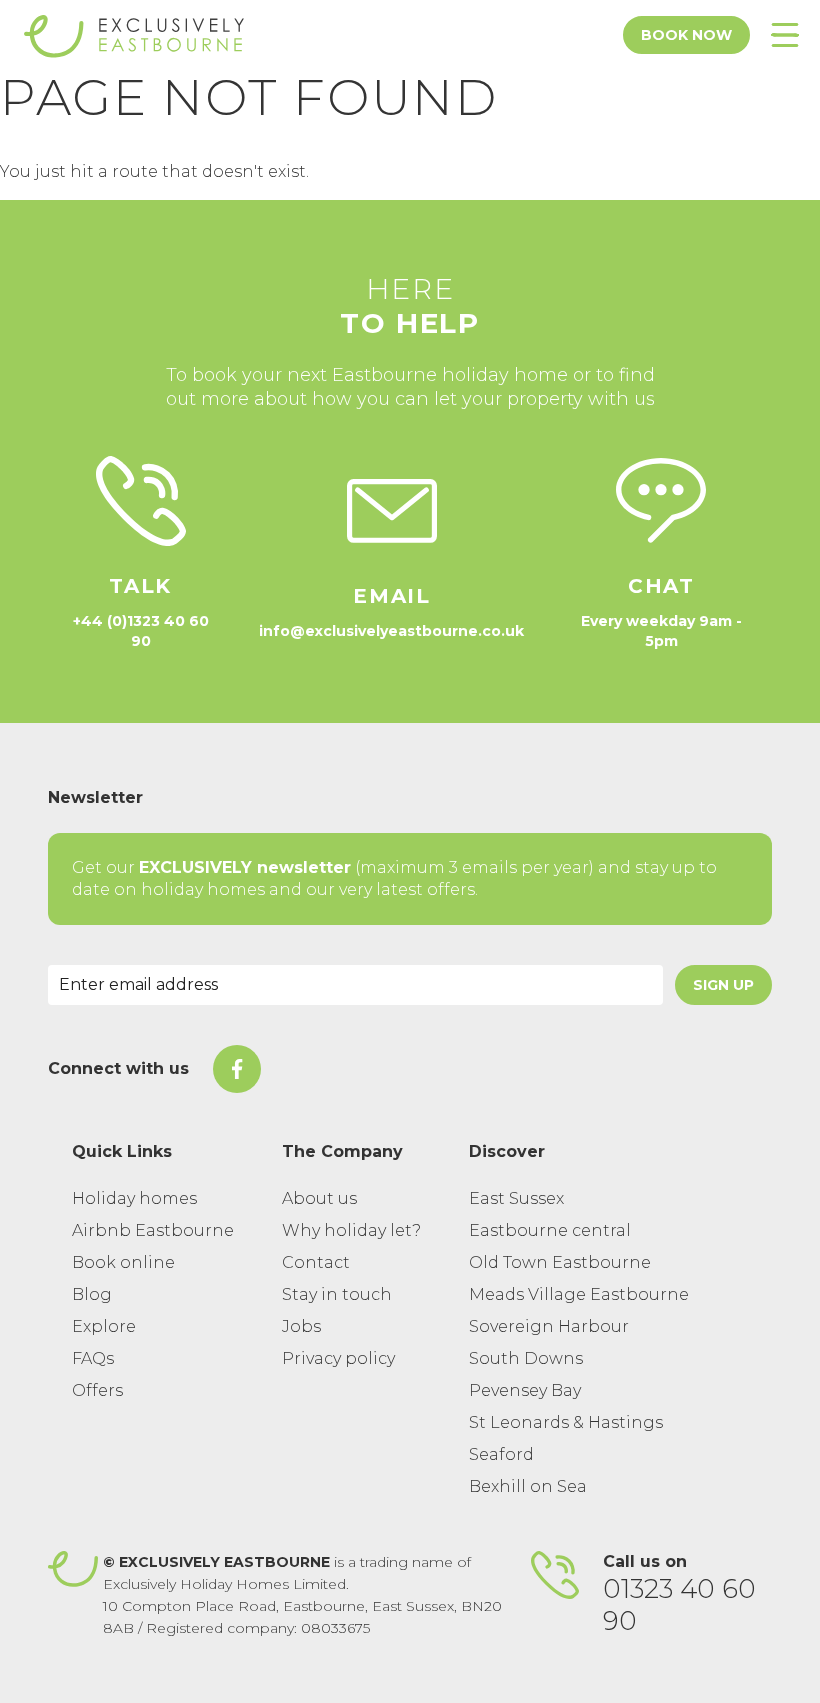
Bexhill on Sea (528, 1486)
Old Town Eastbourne (560, 1262)
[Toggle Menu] (785, 35)
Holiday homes (134, 1198)
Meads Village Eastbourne (579, 1294)
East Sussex (516, 1198)
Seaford (501, 1454)
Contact (316, 1262)
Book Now (686, 35)
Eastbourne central (550, 1230)
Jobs (301, 1326)
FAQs (93, 1358)
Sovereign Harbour (549, 1326)
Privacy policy (338, 1358)
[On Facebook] (237, 1069)
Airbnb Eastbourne (153, 1230)
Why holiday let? (351, 1230)
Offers (97, 1390)
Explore (104, 1326)
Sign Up (723, 985)
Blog (92, 1294)
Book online (123, 1262)
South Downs (526, 1358)
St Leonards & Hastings (566, 1422)
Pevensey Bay (525, 1390)
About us (319, 1198)
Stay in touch (337, 1294)
